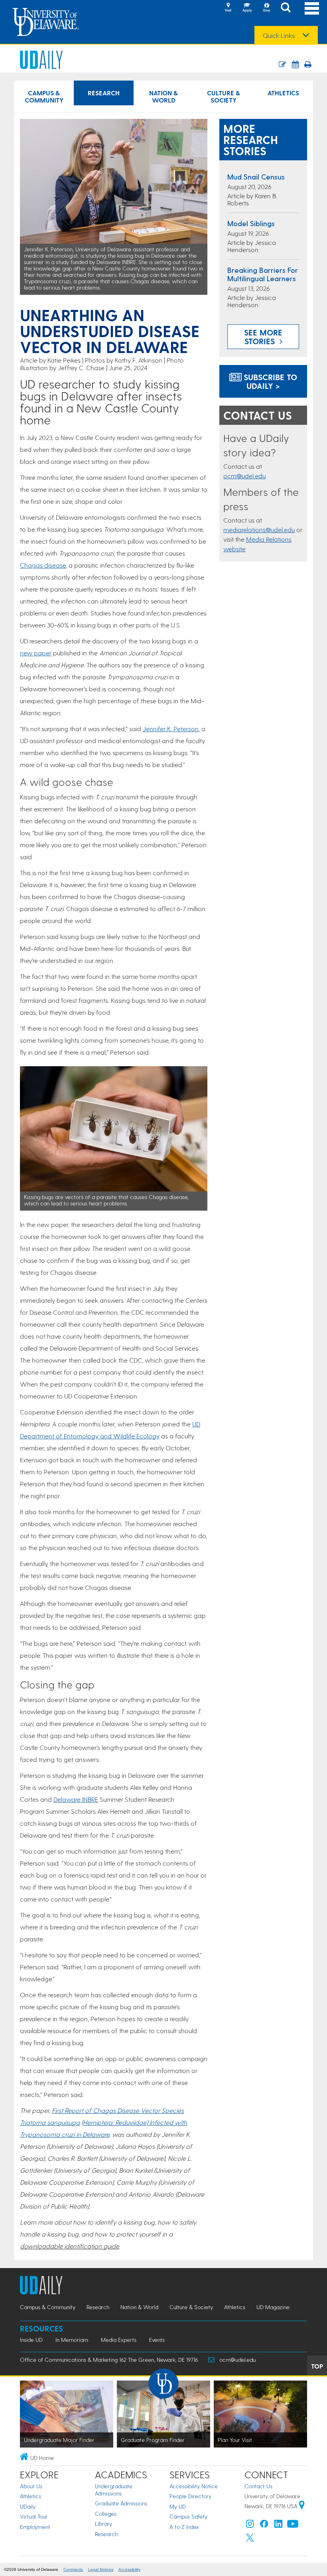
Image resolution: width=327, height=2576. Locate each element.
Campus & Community (44, 96)
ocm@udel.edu (244, 476)
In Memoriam (72, 2340)
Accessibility (129, 2569)
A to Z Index (184, 2527)
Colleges (106, 2514)
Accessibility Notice (194, 2486)
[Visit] (228, 8)
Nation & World (163, 96)
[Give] (266, 8)
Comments (73, 2569)
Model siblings (251, 223)
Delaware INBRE (76, 1799)
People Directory (190, 2496)
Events (157, 2340)
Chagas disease (43, 565)
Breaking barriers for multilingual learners (263, 274)
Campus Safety (188, 2516)
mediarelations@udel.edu (259, 530)
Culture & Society (224, 96)
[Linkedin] (278, 2526)
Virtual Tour (34, 2516)
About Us (31, 2486)
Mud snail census (256, 177)
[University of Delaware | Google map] (302, 2506)
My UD (178, 2506)
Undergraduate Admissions (114, 2490)
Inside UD (31, 2340)
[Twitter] (250, 2540)
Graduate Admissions (121, 2503)
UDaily (28, 2506)
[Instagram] (250, 2526)
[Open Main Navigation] (312, 8)
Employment (35, 2527)
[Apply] (247, 8)
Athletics (283, 93)
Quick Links (279, 36)
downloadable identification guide (69, 2246)
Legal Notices (101, 2569)
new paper (36, 653)
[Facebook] (264, 2526)
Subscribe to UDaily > (269, 381)
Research (104, 93)
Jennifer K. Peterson (171, 729)
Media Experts (119, 2340)
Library (103, 2524)
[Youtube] (293, 2526)
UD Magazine (273, 2307)
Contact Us (258, 2486)
